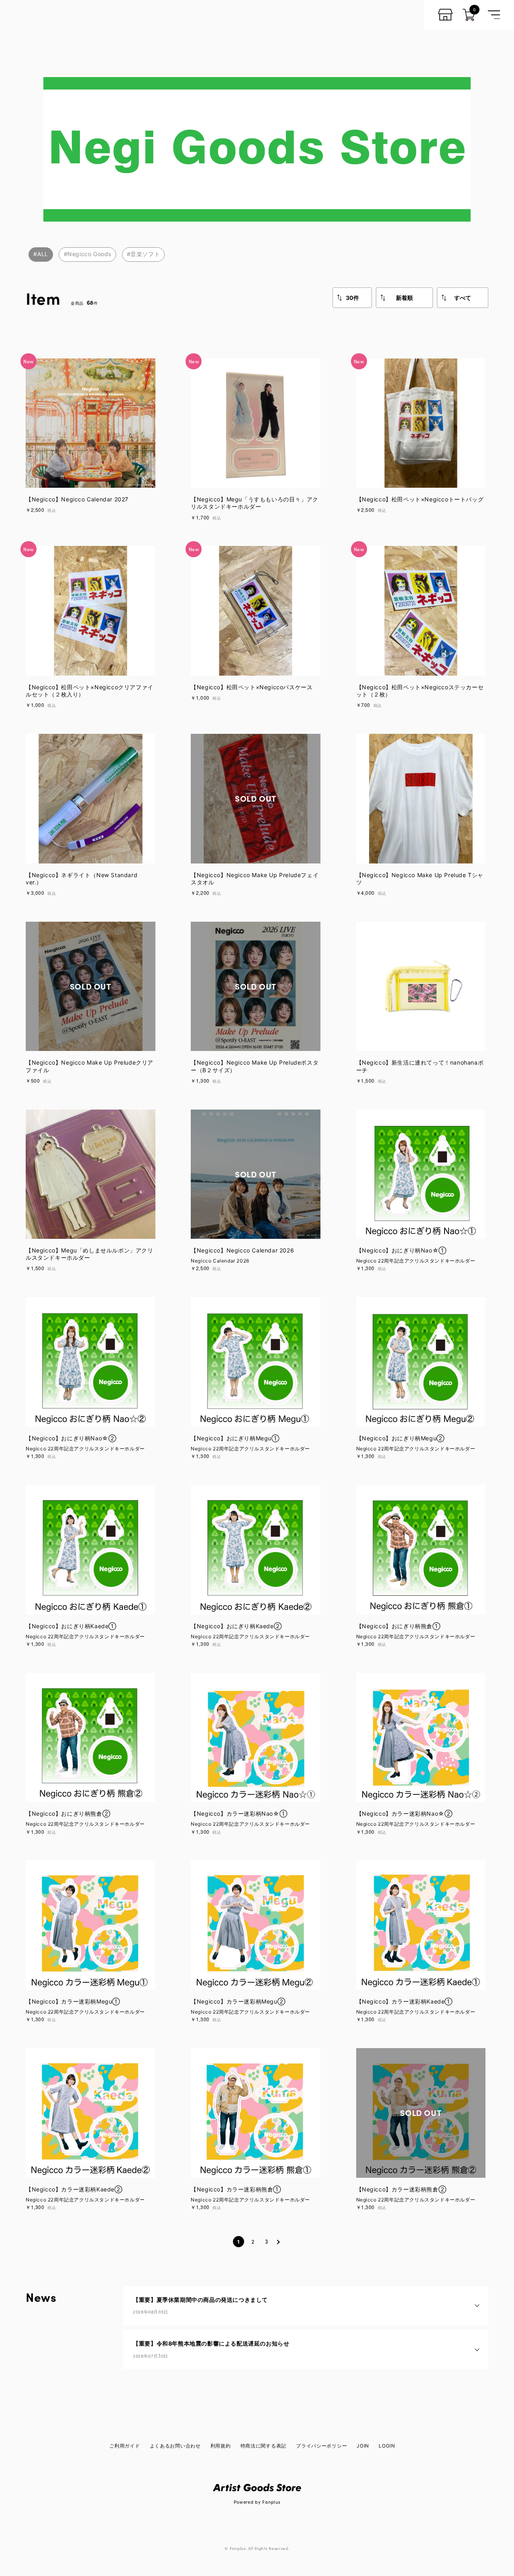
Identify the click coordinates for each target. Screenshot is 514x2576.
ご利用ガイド (124, 2446)
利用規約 (221, 2446)
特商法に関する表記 (263, 2446)
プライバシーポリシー (321, 2446)
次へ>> (278, 2242)
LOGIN (387, 2446)
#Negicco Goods (88, 254)
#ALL (41, 254)
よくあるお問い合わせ (175, 2446)
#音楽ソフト (144, 254)
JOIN (363, 2446)
